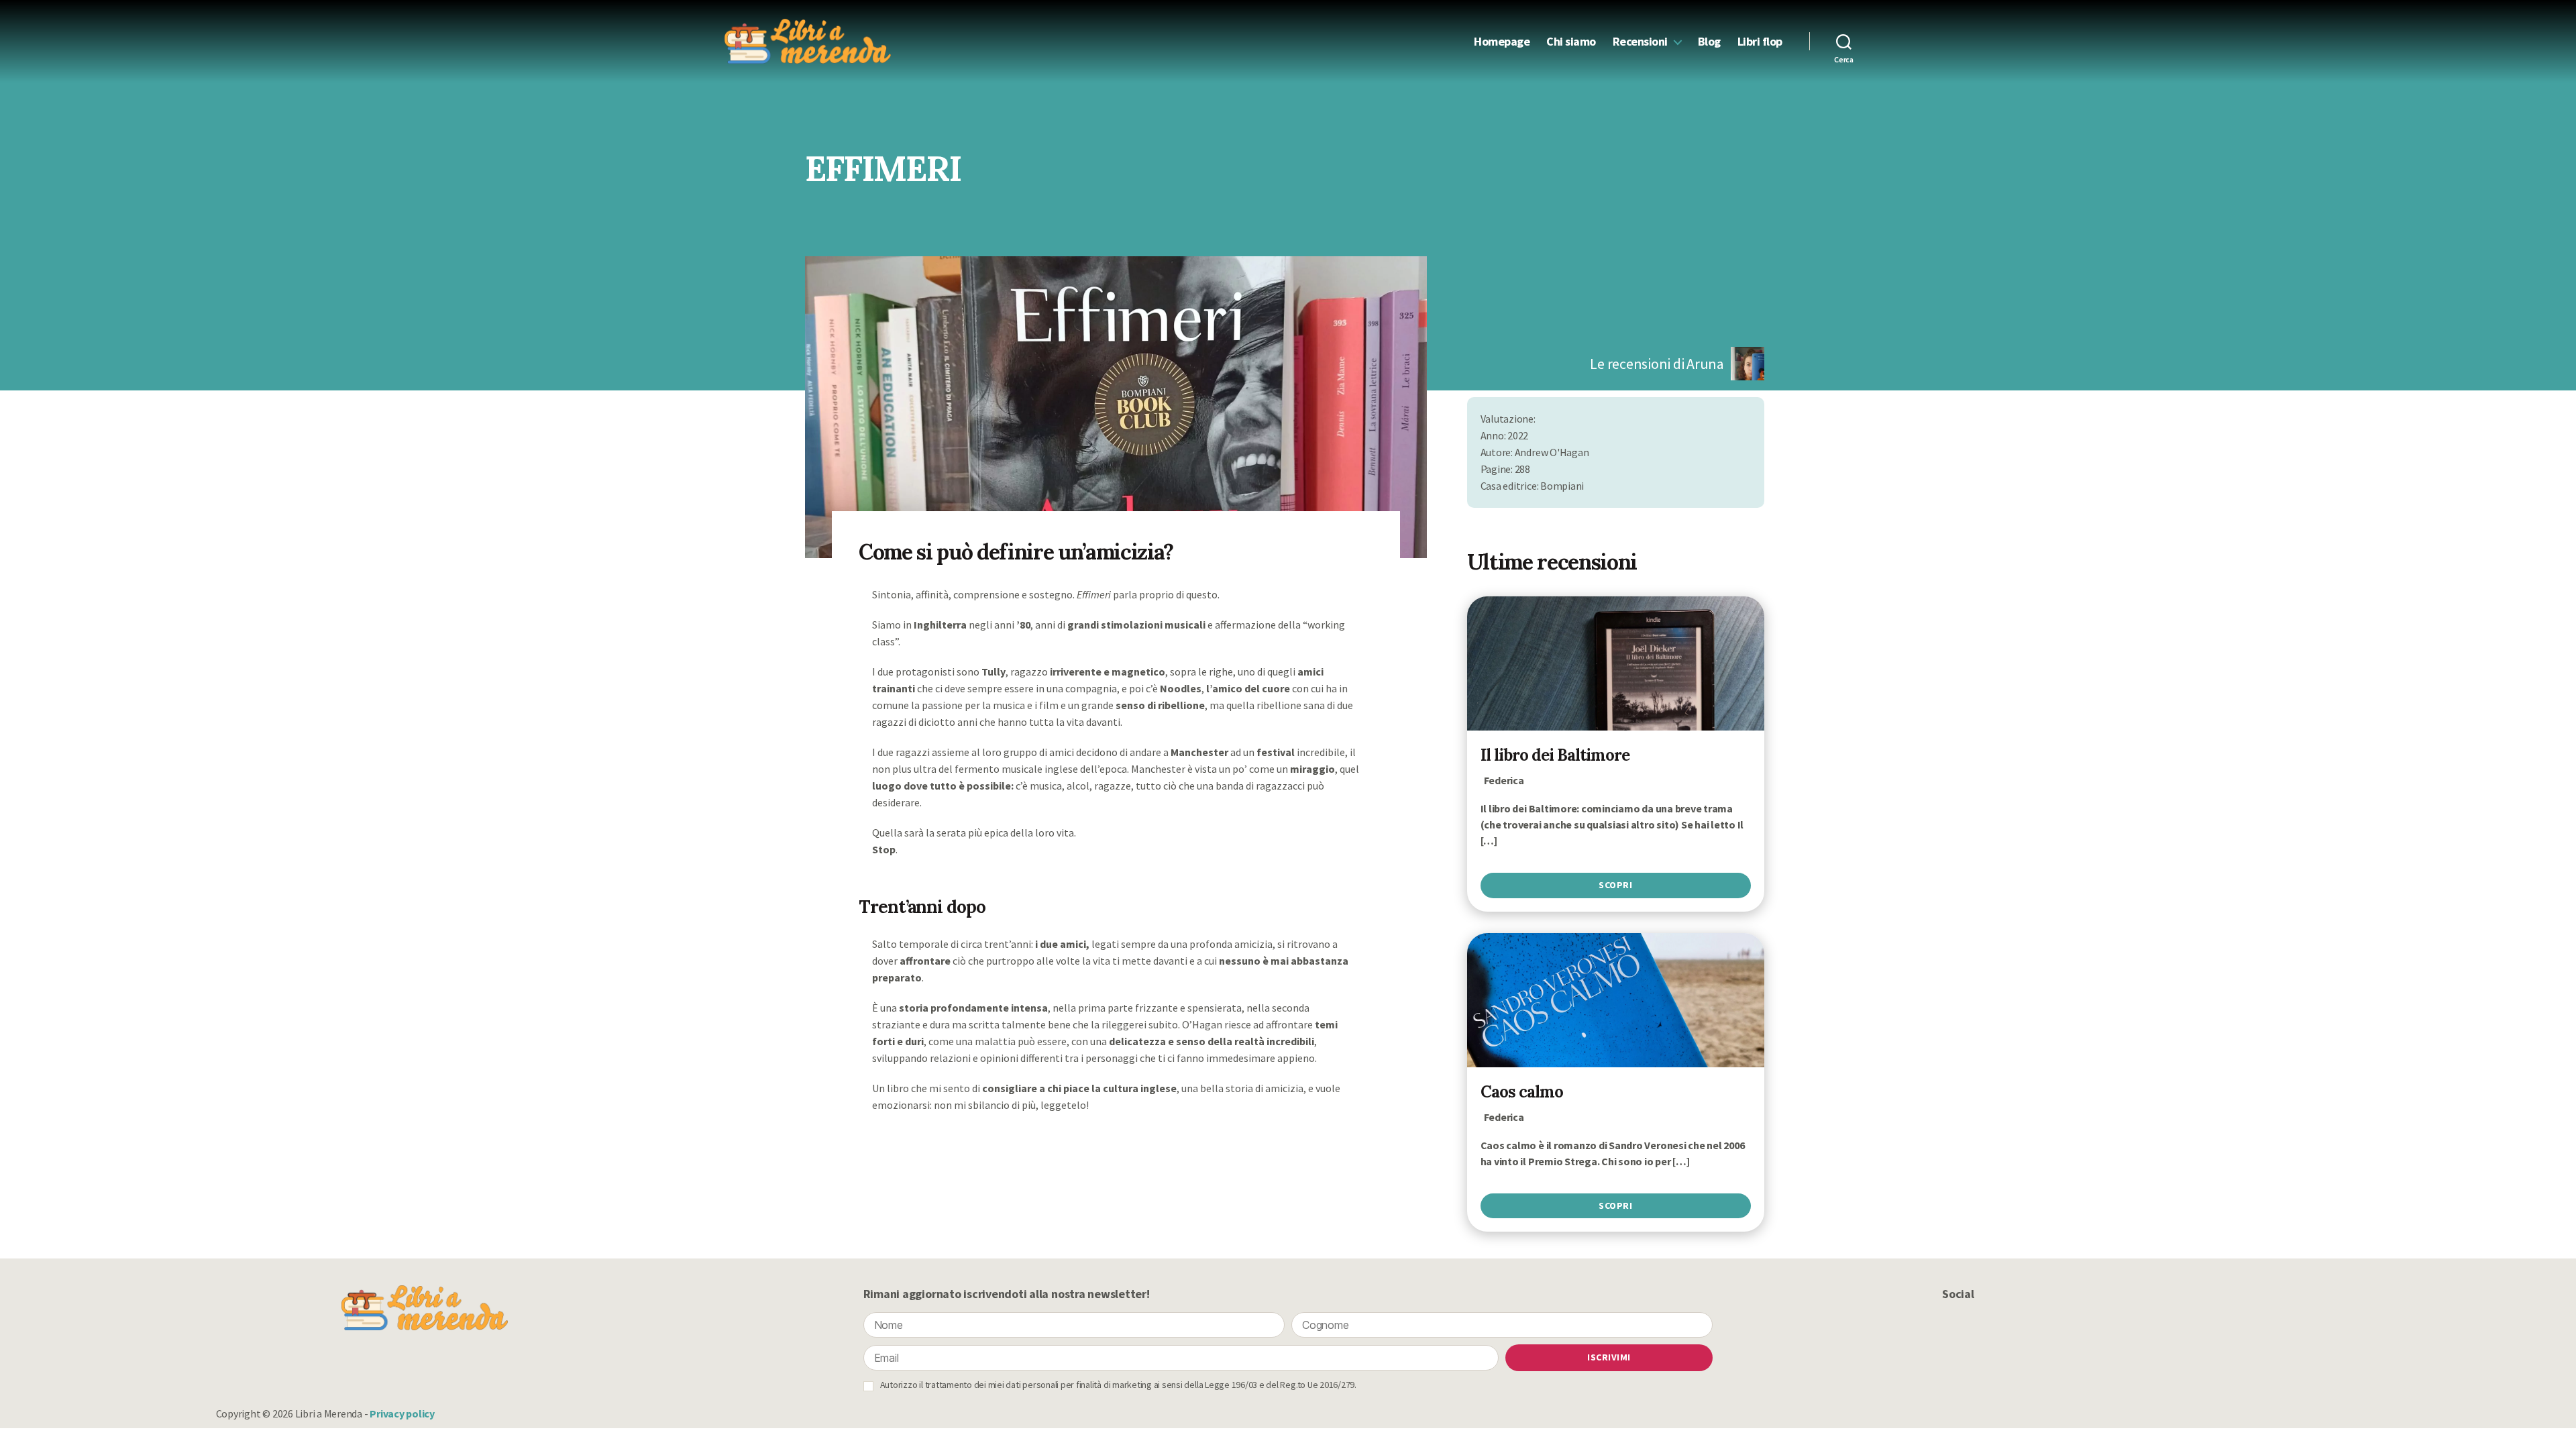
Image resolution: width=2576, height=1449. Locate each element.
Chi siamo (1571, 42)
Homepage (1502, 42)
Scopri (1615, 885)
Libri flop (1760, 42)
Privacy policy (402, 1413)
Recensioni (1640, 42)
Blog (1709, 42)
